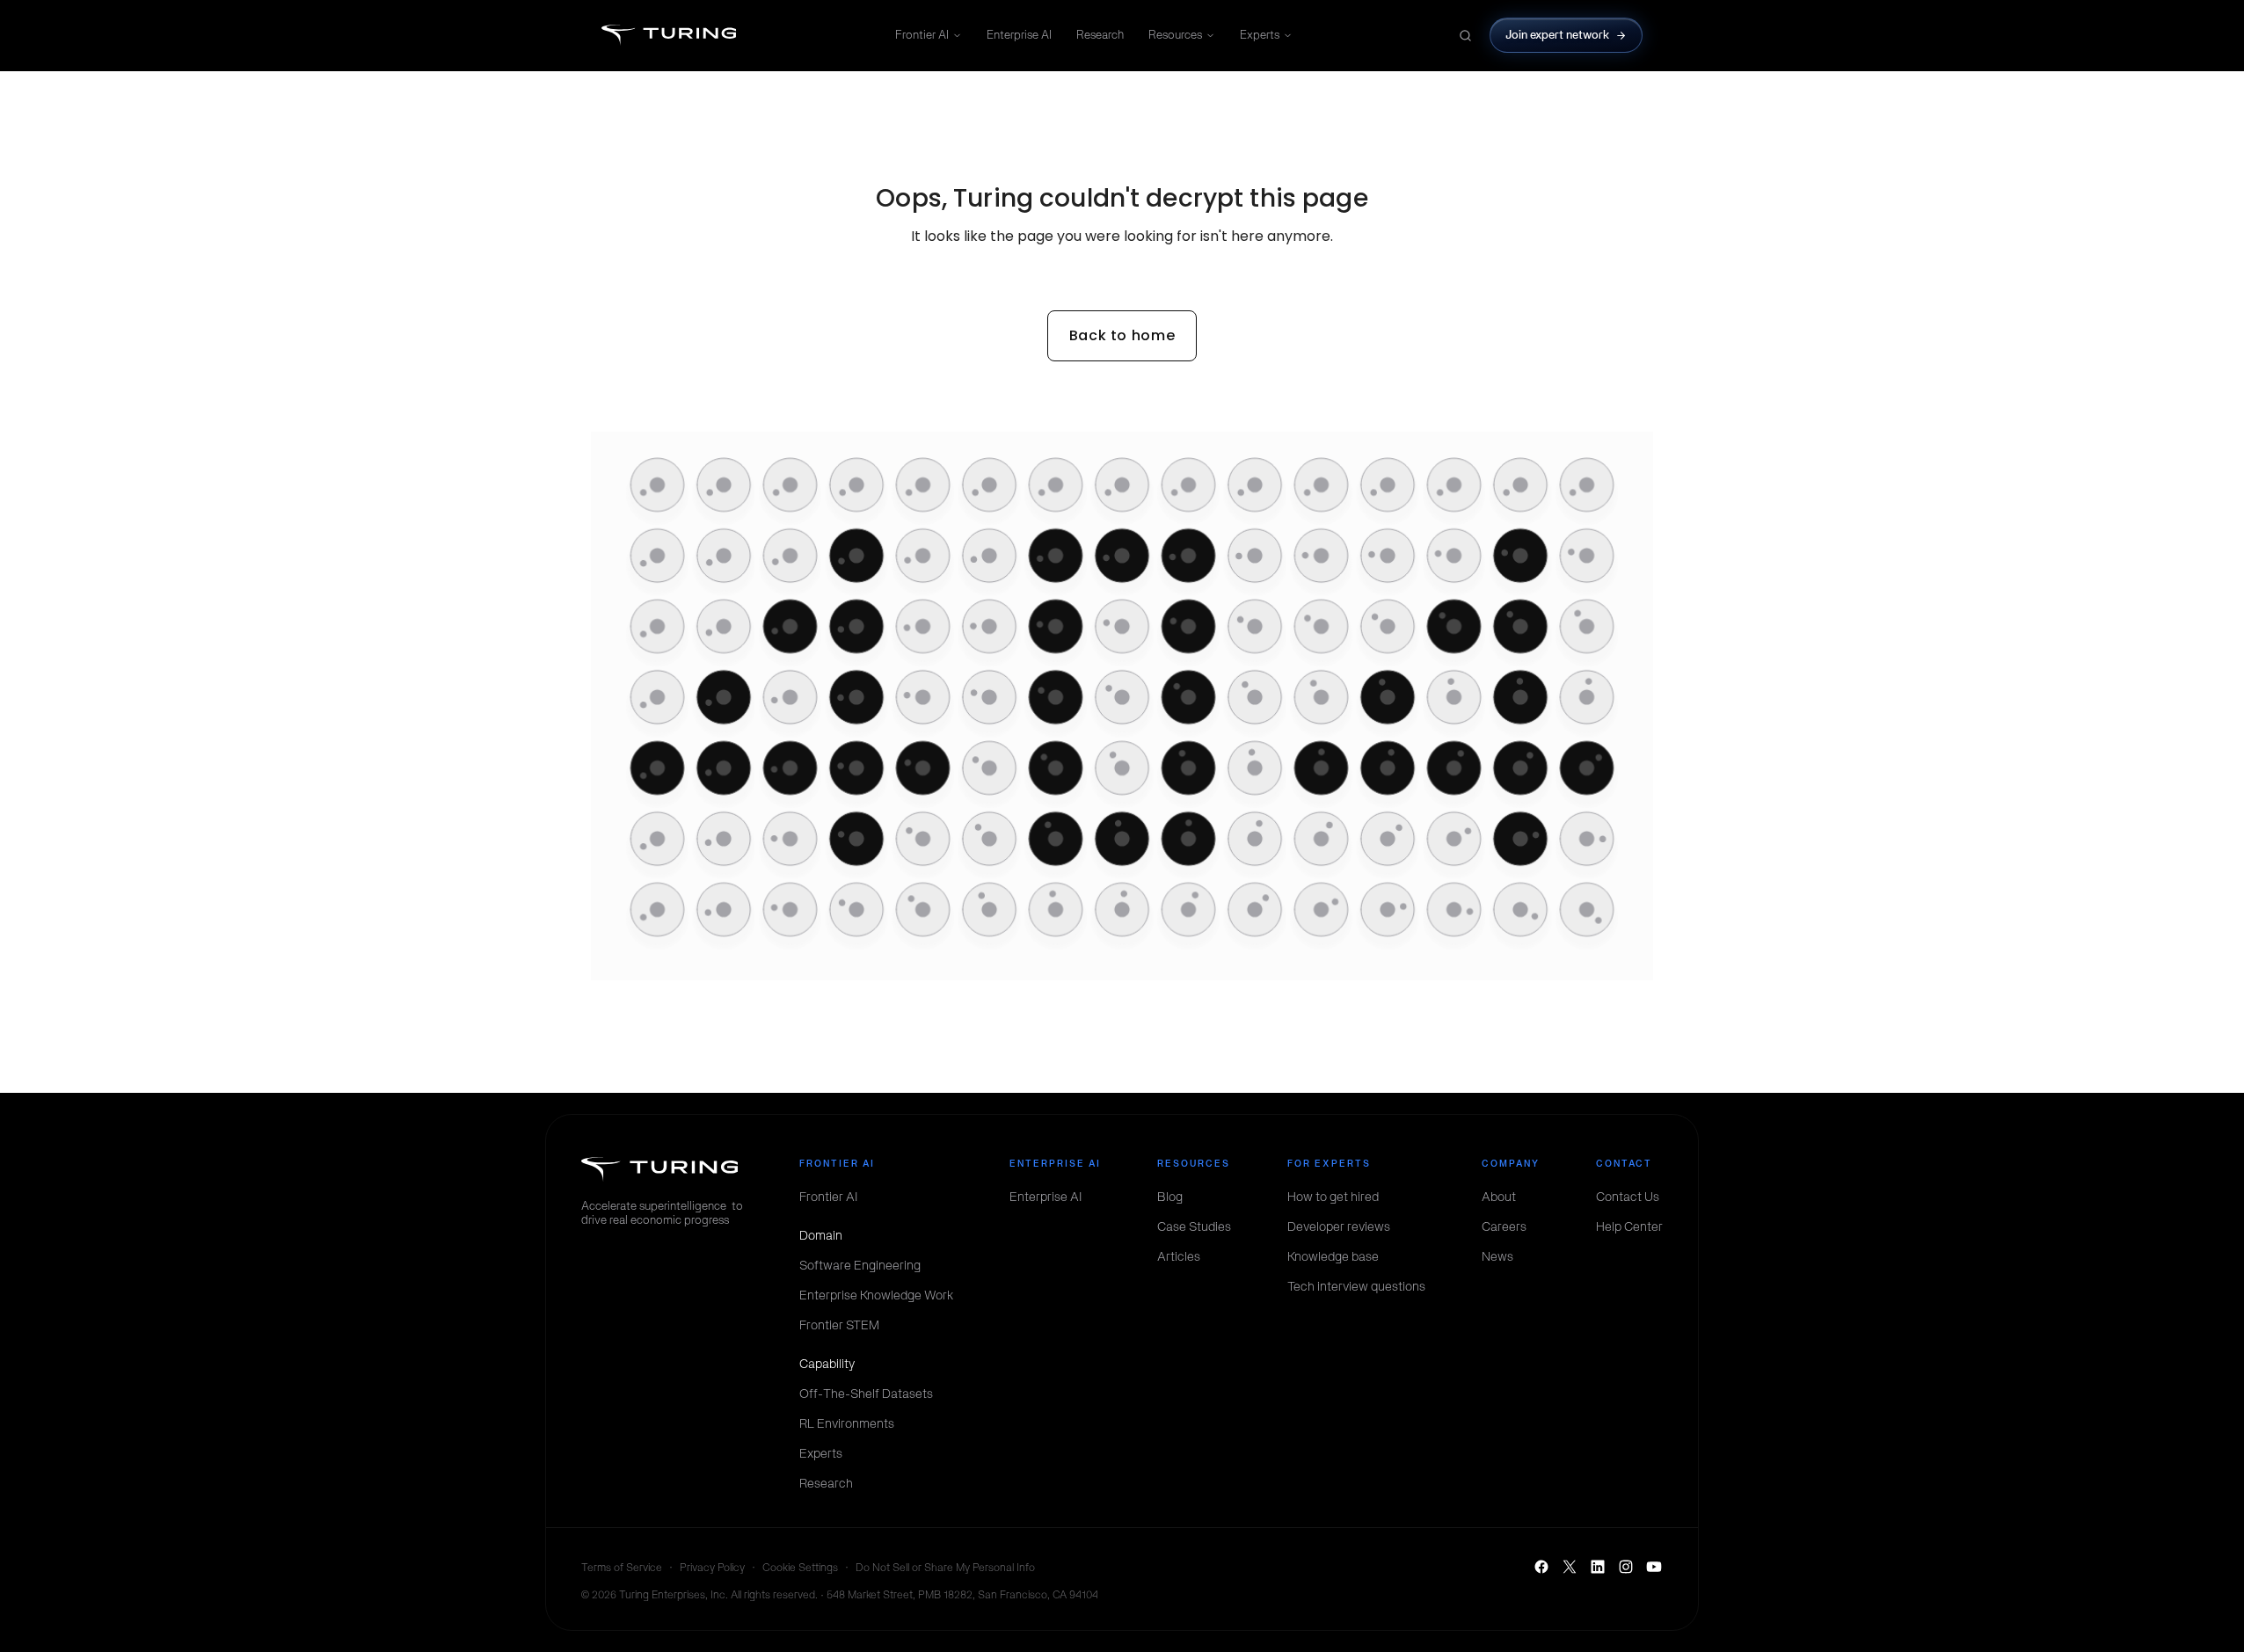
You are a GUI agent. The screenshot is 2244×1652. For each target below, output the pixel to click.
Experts (1260, 35)
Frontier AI (922, 35)
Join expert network (1558, 35)
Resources (1175, 35)
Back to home (1122, 335)
